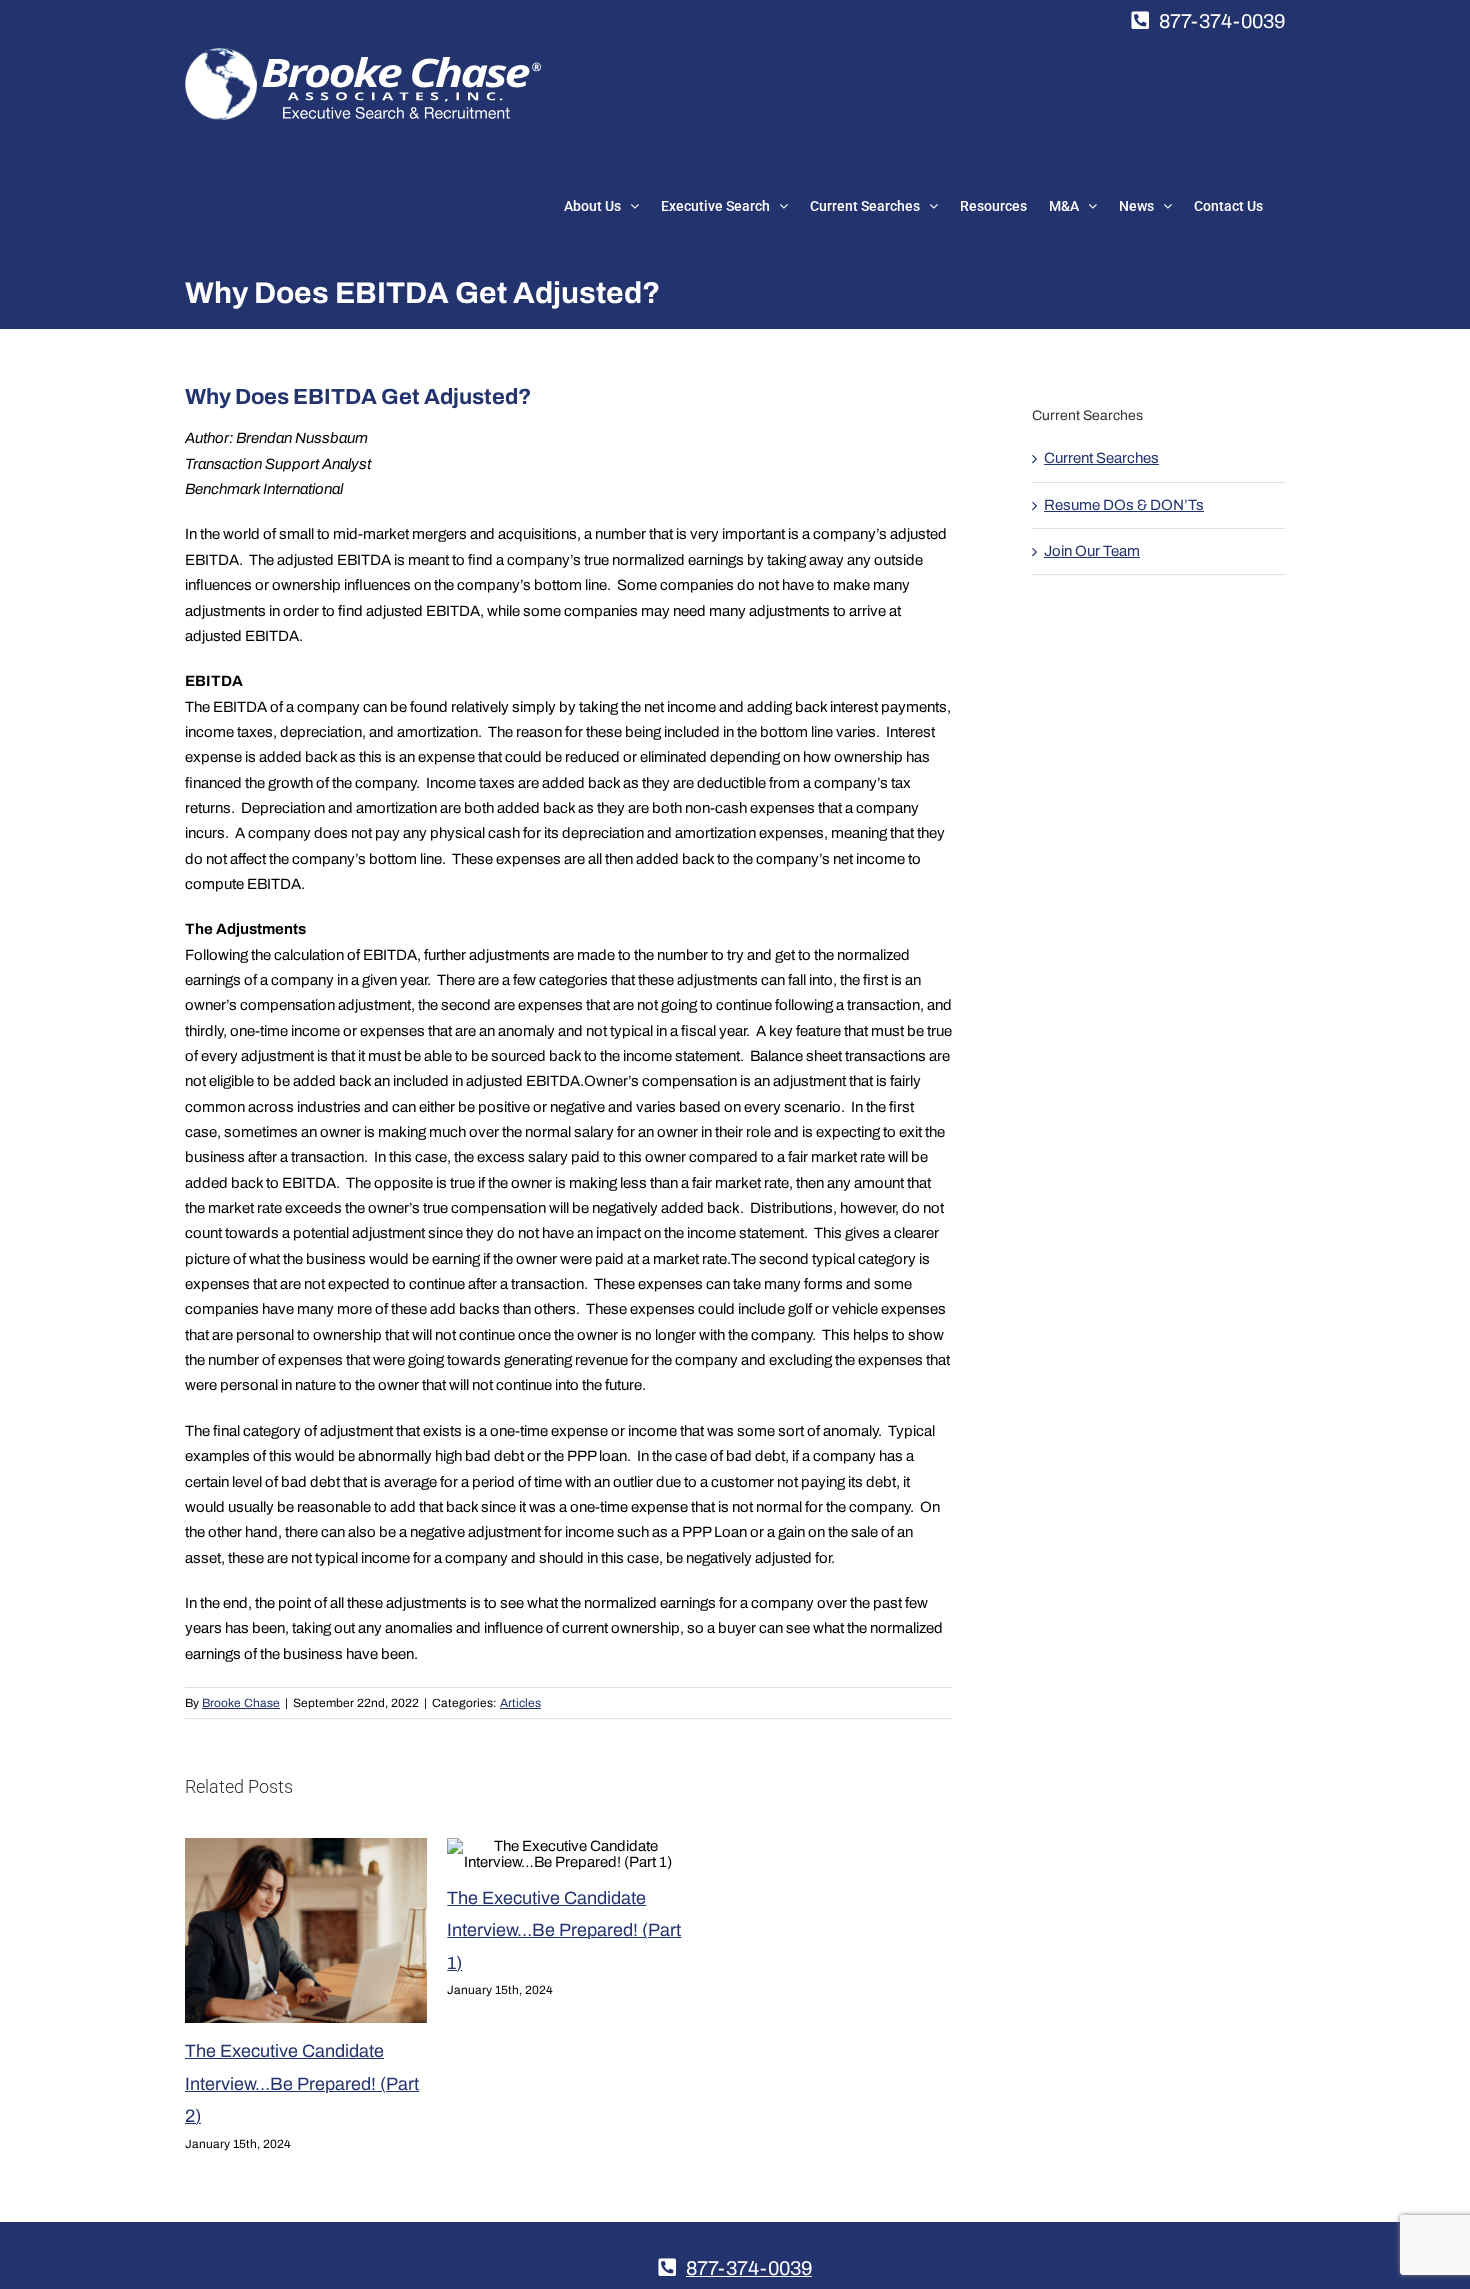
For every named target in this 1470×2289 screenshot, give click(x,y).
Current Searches (1101, 458)
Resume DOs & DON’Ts (1124, 505)
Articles (520, 1703)
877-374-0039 (1222, 21)
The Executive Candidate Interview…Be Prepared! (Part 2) (302, 2083)
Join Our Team (1092, 551)
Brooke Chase (241, 1703)
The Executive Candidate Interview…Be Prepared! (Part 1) (564, 1930)
